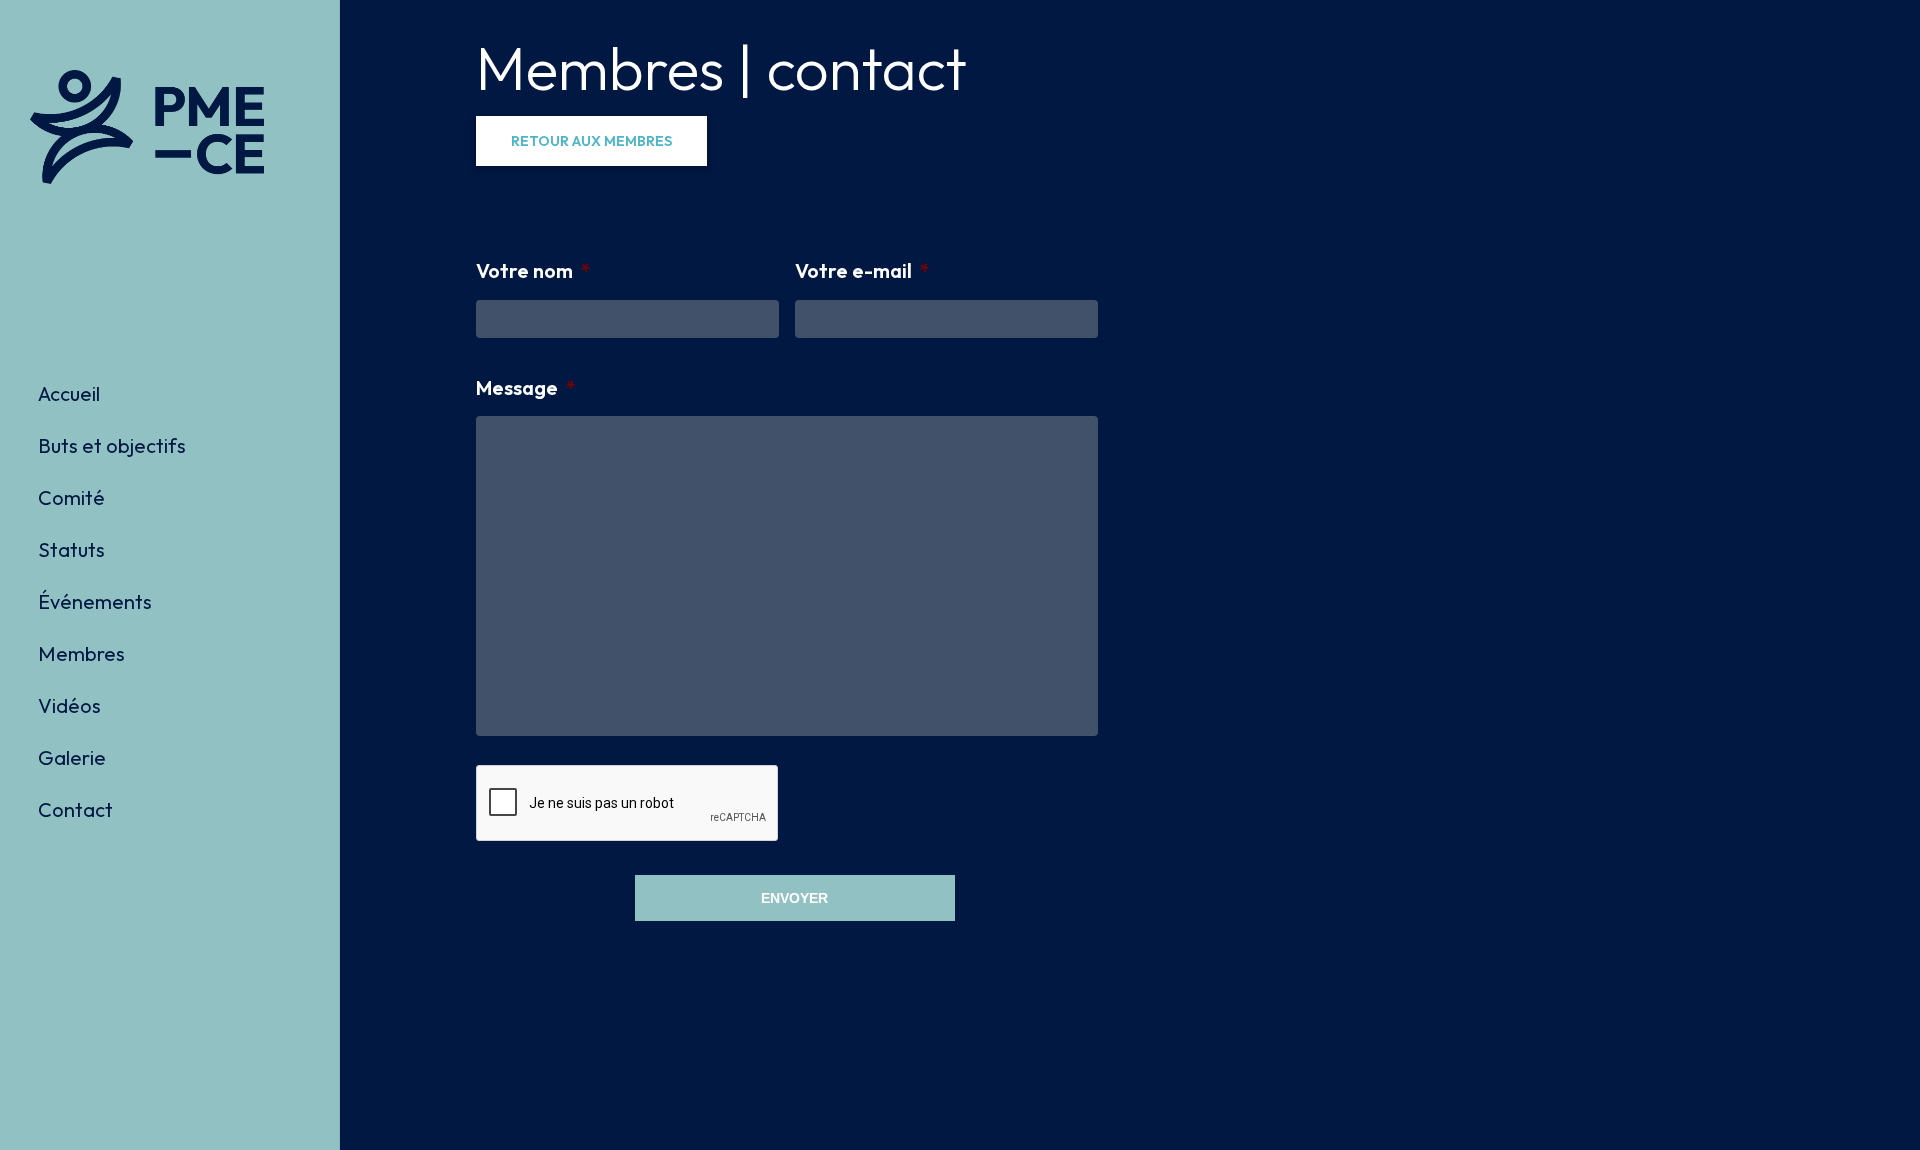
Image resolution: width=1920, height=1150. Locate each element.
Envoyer (794, 898)
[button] (591, 141)
